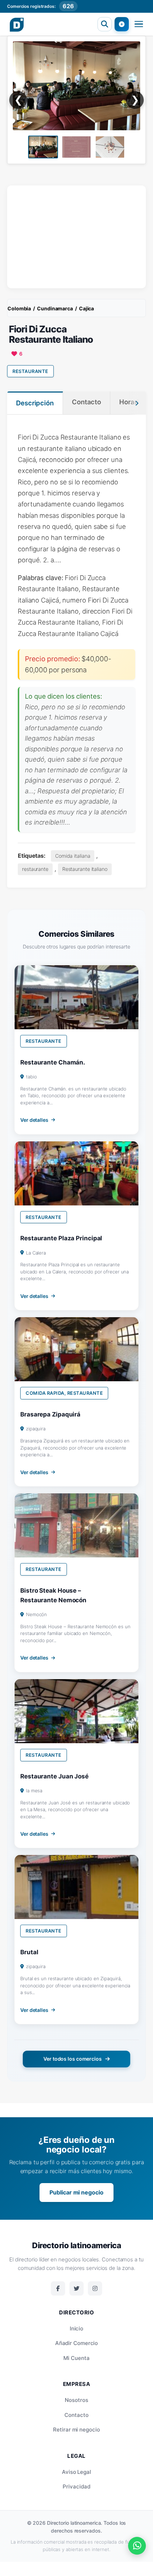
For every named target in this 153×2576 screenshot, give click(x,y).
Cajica (86, 308)
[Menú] (139, 24)
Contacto (76, 2415)
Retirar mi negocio (76, 2430)
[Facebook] (58, 2288)
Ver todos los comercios (73, 2059)
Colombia (19, 308)
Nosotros (76, 2400)
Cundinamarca (55, 308)
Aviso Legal (76, 2472)
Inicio (76, 2328)
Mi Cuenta (76, 2358)
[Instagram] (95, 2288)
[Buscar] (105, 24)
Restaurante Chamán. (53, 1062)
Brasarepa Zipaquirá (50, 1414)
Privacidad (76, 2486)
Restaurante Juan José (54, 1776)
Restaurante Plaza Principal (61, 1238)
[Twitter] (76, 2288)
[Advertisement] (76, 235)
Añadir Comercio (77, 2343)
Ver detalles (34, 1120)
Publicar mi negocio (76, 2192)
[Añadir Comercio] (122, 24)
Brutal (29, 1952)
